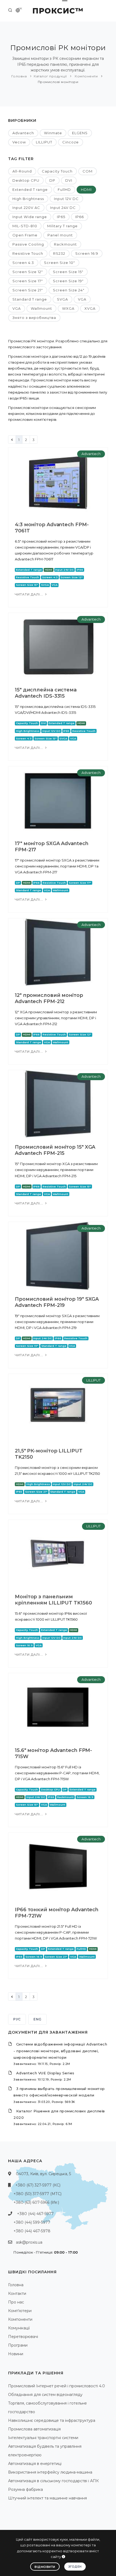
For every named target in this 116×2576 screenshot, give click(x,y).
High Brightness (28, 199)
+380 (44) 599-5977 (32, 2222)
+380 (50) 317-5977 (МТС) (37, 2194)
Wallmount (41, 308)
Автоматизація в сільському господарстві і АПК (53, 2481)
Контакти (17, 2293)
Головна (19, 76)
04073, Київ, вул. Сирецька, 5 (43, 2174)
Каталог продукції (50, 76)
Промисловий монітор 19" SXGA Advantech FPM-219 (57, 1302)
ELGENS (80, 133)
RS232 (59, 253)
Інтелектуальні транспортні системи (43, 2438)
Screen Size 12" (28, 272)
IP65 (61, 217)
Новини (16, 2354)
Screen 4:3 (23, 263)
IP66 (80, 217)
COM (88, 171)
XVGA (90, 308)
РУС (17, 2019)
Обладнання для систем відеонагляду (45, 2395)
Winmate (53, 133)
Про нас (16, 2302)
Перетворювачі (23, 2337)
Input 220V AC (26, 208)
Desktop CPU (26, 180)
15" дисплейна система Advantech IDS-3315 (46, 693)
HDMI (86, 190)
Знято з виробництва (34, 318)
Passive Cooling (28, 244)
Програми (18, 2345)
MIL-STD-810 (25, 226)
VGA (82, 299)
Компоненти (86, 76)
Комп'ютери (20, 2311)
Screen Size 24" (69, 290)
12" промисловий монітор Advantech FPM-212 (49, 998)
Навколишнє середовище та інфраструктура (52, 2420)
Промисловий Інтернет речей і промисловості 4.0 (57, 2386)
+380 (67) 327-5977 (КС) (38, 2185)
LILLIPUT (44, 142)
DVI (69, 180)
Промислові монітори (58, 82)
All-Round (22, 171)
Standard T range (30, 299)
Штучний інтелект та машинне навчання (47, 2498)
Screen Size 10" (59, 263)
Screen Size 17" (28, 281)
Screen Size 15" (68, 272)
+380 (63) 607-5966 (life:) (36, 2202)
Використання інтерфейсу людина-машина (50, 2472)
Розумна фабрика (25, 2489)
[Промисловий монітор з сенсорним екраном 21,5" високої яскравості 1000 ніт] (58, 1407)
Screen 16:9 (87, 253)
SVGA (62, 299)
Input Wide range (30, 217)
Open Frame (25, 235)
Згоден (75, 2567)
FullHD (64, 190)
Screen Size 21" (28, 290)
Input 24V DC (63, 208)
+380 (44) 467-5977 (35, 2214)
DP (52, 180)
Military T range (62, 226)
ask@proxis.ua (29, 2242)
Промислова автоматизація (34, 2429)
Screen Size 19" (68, 281)
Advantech (23, 133)
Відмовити (45, 2567)
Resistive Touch (28, 253)
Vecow (19, 142)
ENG (37, 2019)
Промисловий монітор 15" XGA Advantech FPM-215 (55, 1150)
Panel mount (60, 235)
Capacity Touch (57, 171)
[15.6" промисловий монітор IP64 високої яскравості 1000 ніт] (58, 1553)
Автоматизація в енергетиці (35, 2464)
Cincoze (71, 142)
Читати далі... (30, 594)
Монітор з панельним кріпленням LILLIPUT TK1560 (53, 1600)
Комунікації (19, 2328)
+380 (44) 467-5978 (32, 2231)
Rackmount (65, 244)
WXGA (68, 308)
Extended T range (30, 190)
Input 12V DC (66, 199)
